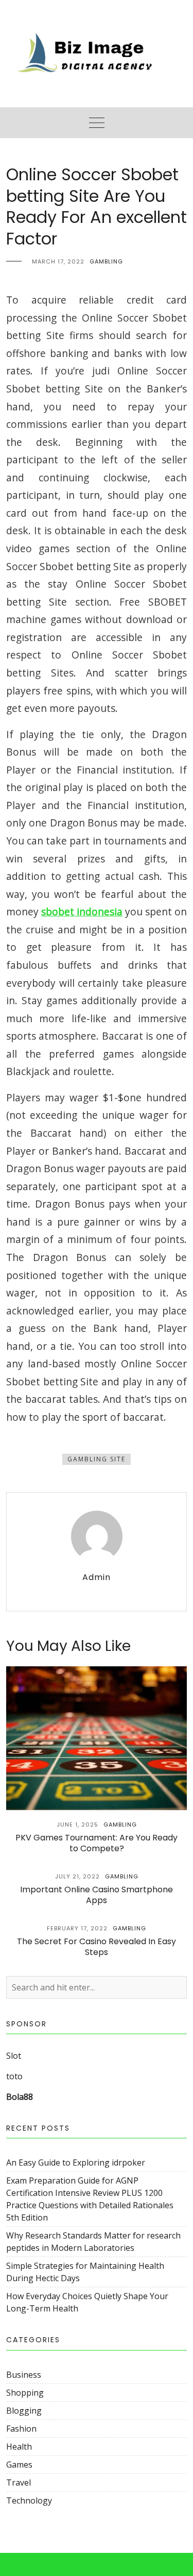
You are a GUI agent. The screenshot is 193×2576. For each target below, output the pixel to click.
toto (14, 2076)
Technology (29, 2500)
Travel (19, 2483)
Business (24, 2375)
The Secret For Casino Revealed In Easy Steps (97, 1947)
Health (19, 2447)
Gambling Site (97, 1459)
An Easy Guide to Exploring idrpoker (76, 2163)
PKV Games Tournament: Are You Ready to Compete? (97, 1843)
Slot (14, 2056)
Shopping (25, 2393)
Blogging (24, 2411)
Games (19, 2465)
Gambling (106, 261)
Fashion (21, 2429)
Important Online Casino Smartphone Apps (97, 1895)
